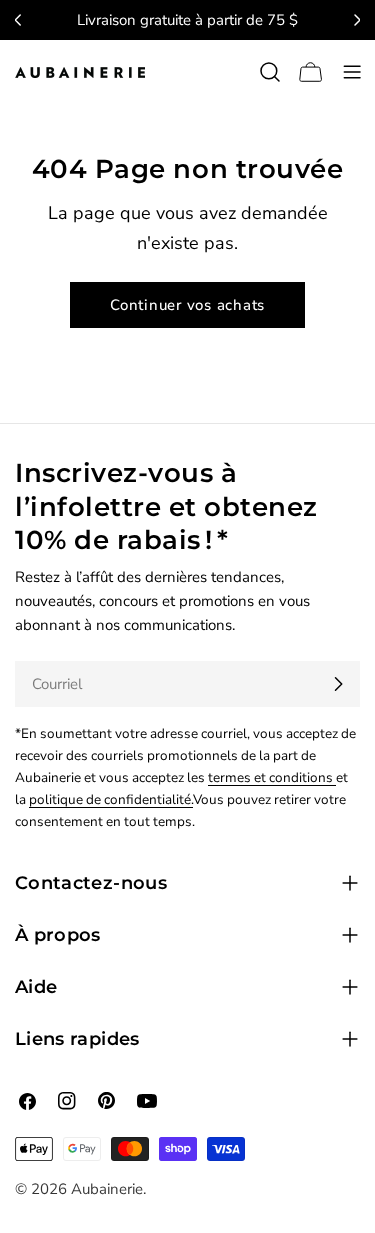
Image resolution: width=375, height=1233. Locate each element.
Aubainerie (107, 1189)
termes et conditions (272, 777)
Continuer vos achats (187, 305)
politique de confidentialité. (111, 799)
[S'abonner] (338, 684)
